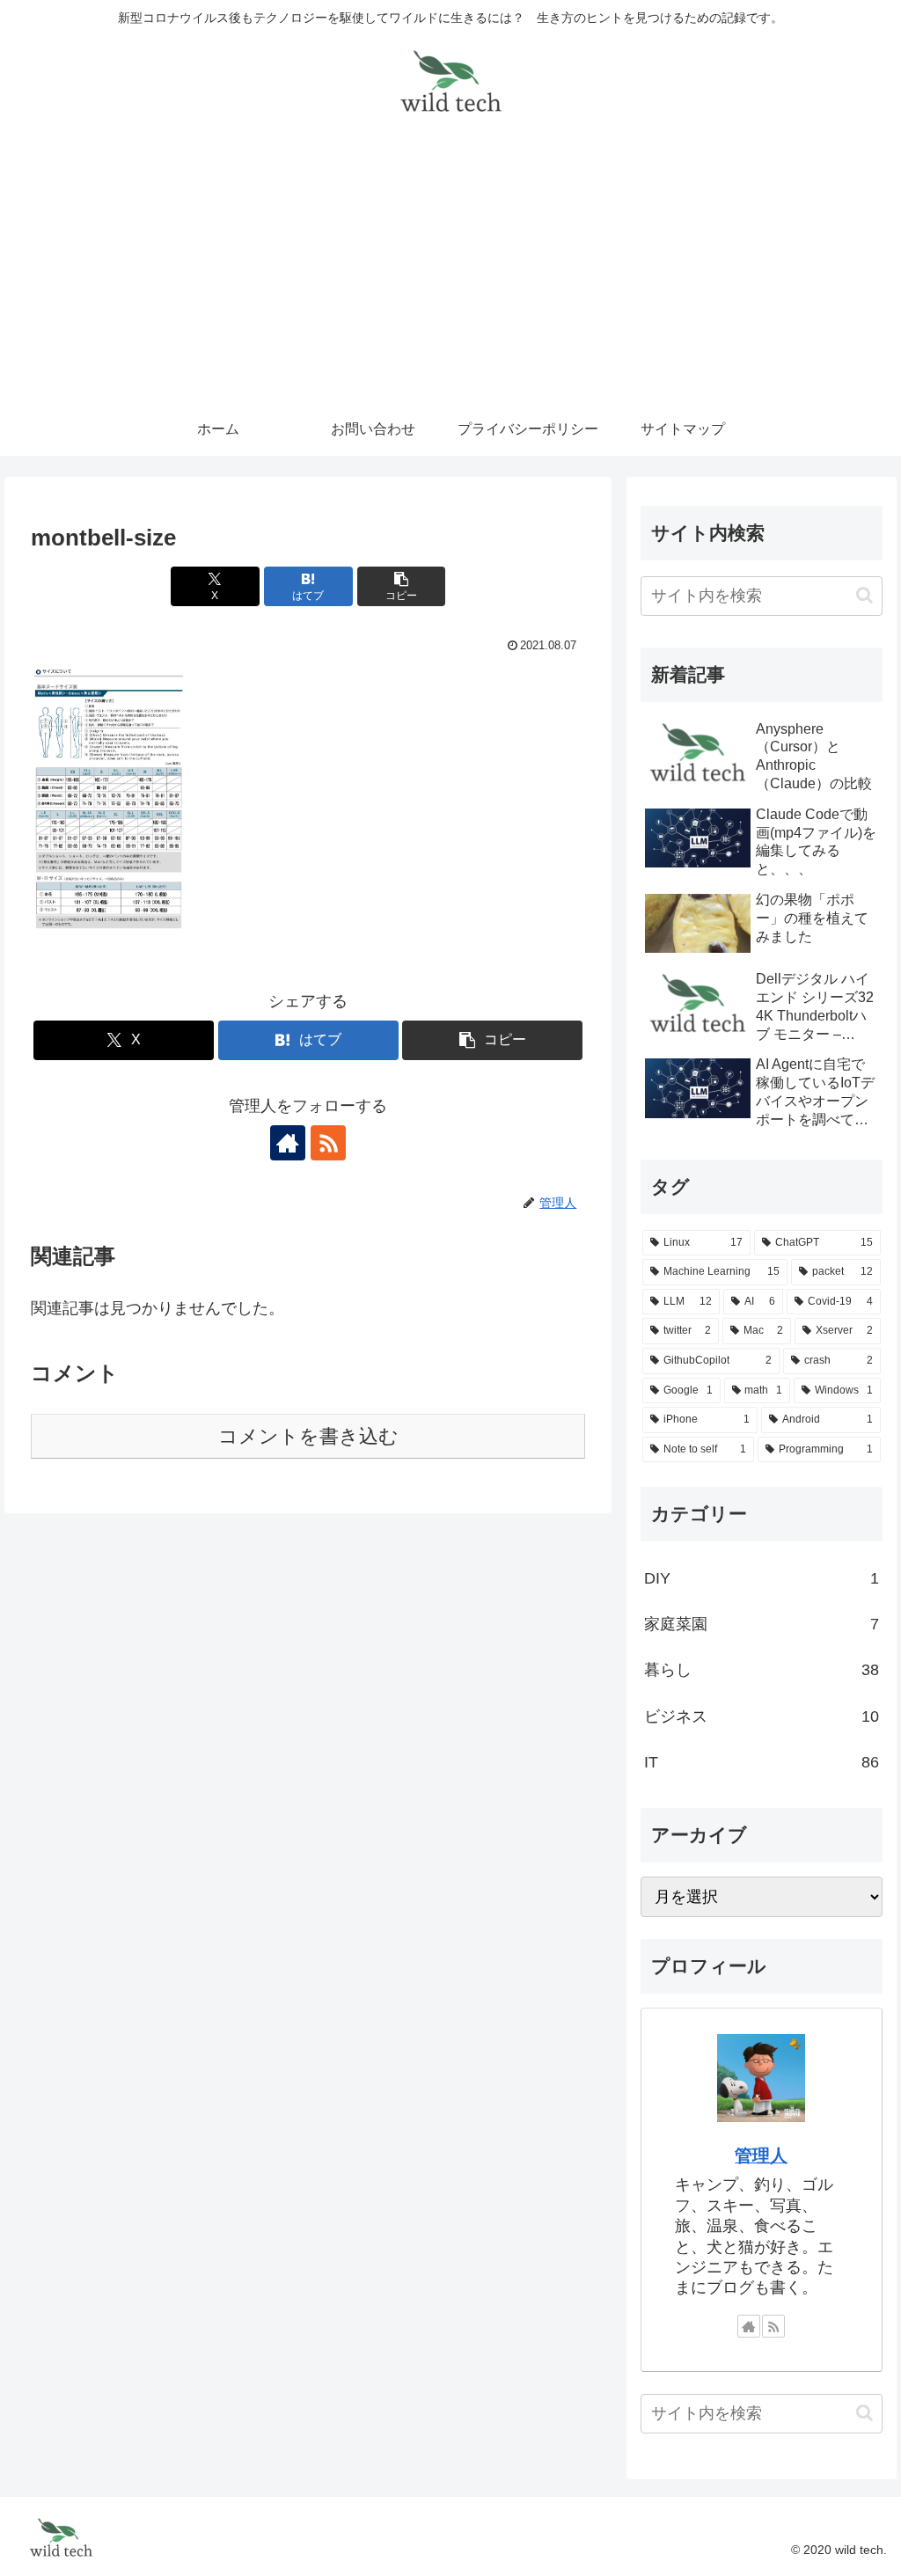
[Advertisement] (450, 271)
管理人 (761, 2155)
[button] (402, 586)
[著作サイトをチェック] (288, 1143)
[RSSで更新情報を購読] (328, 1143)
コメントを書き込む (308, 1436)
